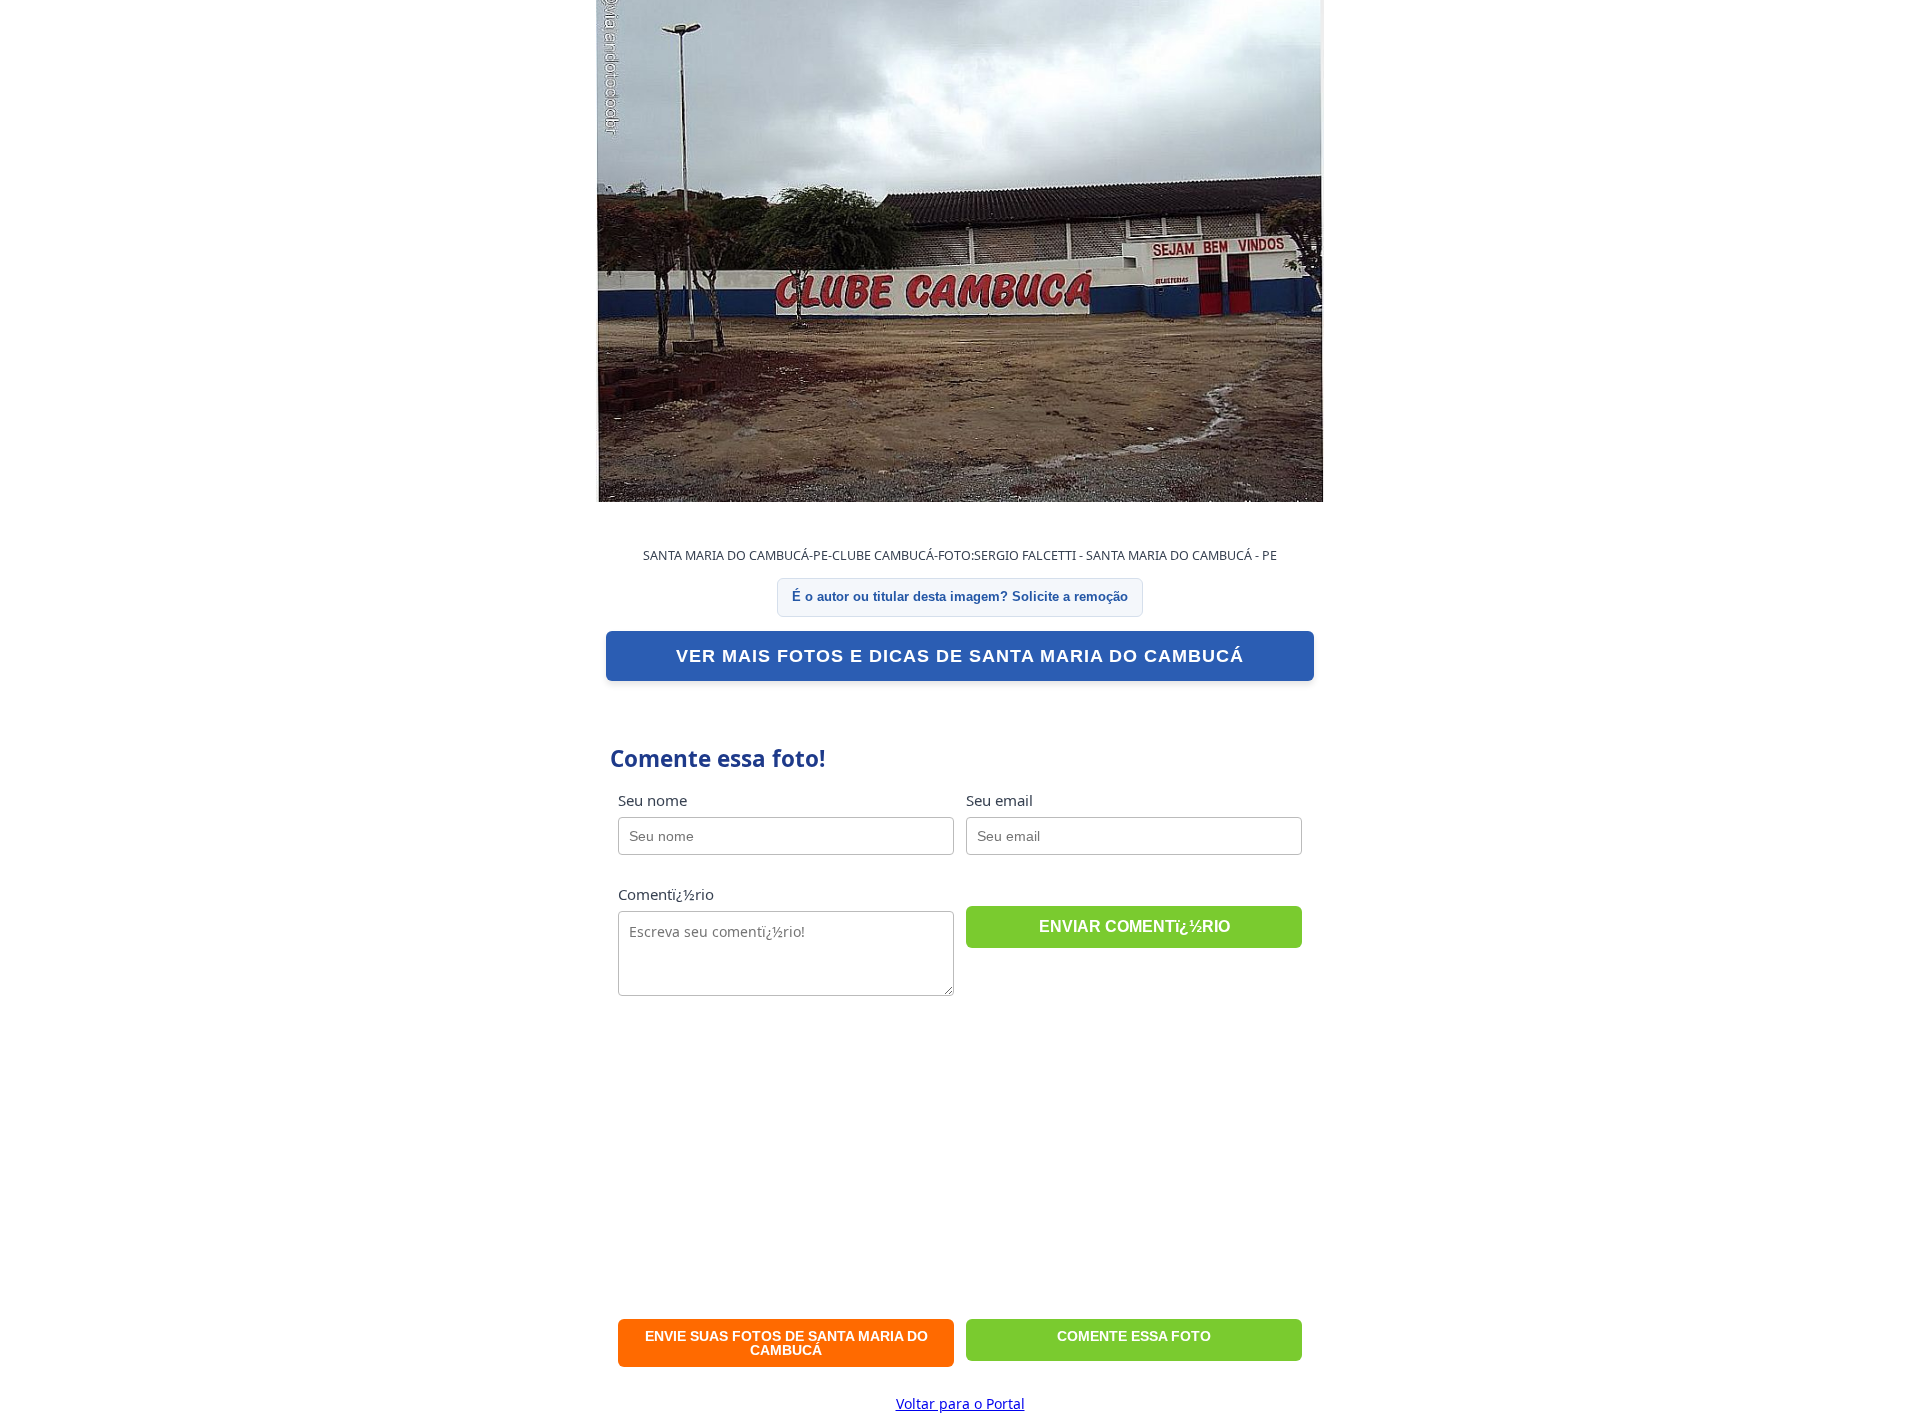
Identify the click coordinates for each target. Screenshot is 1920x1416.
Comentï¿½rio (666, 894)
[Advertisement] (960, 1164)
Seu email (999, 800)
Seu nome (652, 800)
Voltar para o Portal (960, 1403)
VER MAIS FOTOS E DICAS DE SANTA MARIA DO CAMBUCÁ (960, 656)
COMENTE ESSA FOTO (1134, 1336)
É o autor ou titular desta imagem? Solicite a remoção (960, 596)
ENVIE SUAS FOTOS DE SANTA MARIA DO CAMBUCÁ (786, 1343)
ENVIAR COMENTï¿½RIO (1134, 926)
